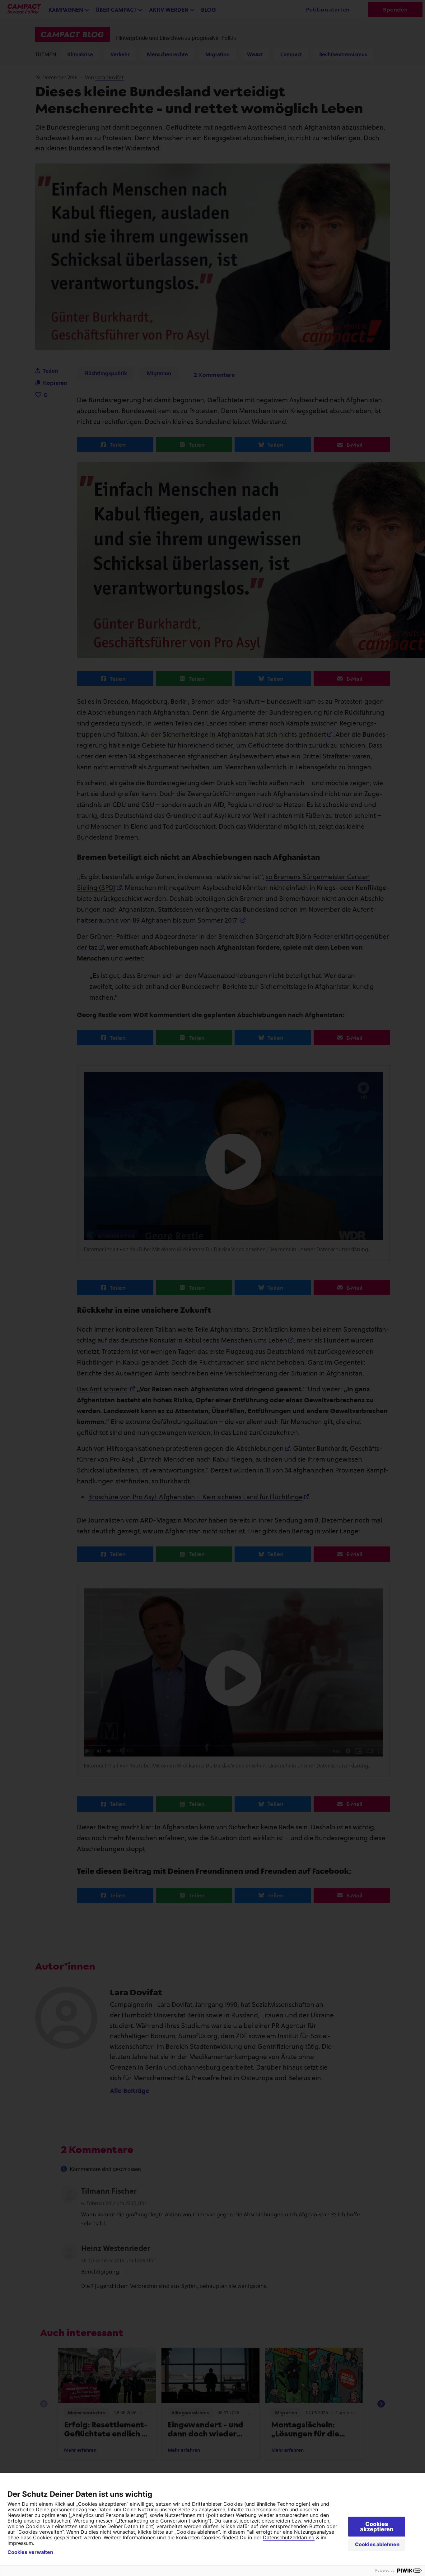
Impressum (20, 2543)
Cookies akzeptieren (377, 2527)
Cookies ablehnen (377, 2544)
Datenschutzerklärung (289, 2537)
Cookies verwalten (30, 2552)
